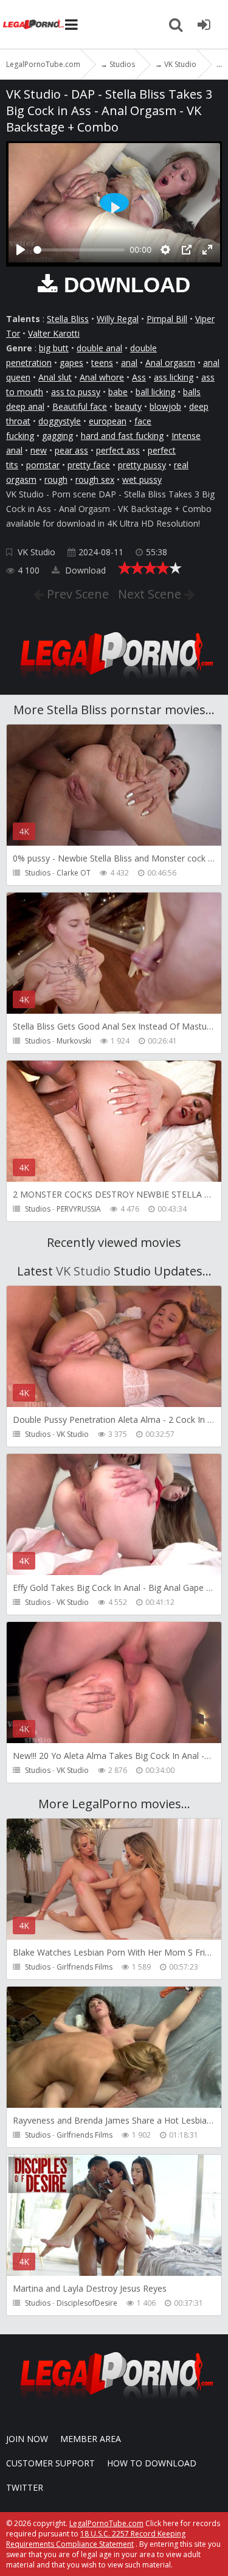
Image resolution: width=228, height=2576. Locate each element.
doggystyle (60, 421)
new (39, 450)
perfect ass (118, 450)
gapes (71, 363)
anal (129, 363)
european (108, 421)
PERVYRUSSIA (79, 1209)
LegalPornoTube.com (33, 24)
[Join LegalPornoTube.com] (204, 24)
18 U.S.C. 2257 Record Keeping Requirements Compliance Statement (96, 2539)
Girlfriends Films (85, 1967)
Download (84, 570)
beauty (128, 406)
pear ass (71, 450)
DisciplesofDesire (87, 2303)
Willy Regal (118, 319)
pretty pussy (142, 465)
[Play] (21, 250)
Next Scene (151, 594)
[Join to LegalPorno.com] (114, 683)
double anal (99, 348)
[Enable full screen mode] (207, 250)
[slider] (79, 250)
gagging (57, 436)
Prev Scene (76, 594)
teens (102, 363)
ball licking (155, 392)
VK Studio (36, 552)
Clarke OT (74, 873)
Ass (139, 377)
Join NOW (27, 2439)
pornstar (43, 465)
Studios (38, 873)
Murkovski (74, 1041)
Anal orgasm (170, 363)
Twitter (25, 2487)
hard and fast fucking (122, 436)
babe (118, 392)
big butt (54, 348)
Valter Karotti (54, 333)
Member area (91, 2439)
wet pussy (142, 479)
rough (56, 479)
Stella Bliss (68, 319)
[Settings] (165, 250)
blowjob (165, 406)
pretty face (89, 465)
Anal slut (55, 377)
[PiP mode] (187, 250)
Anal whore (102, 377)
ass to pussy (76, 392)
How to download (152, 2463)
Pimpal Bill (167, 319)
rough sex (95, 479)
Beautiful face (80, 406)
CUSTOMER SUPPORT (50, 2463)
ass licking (174, 377)
